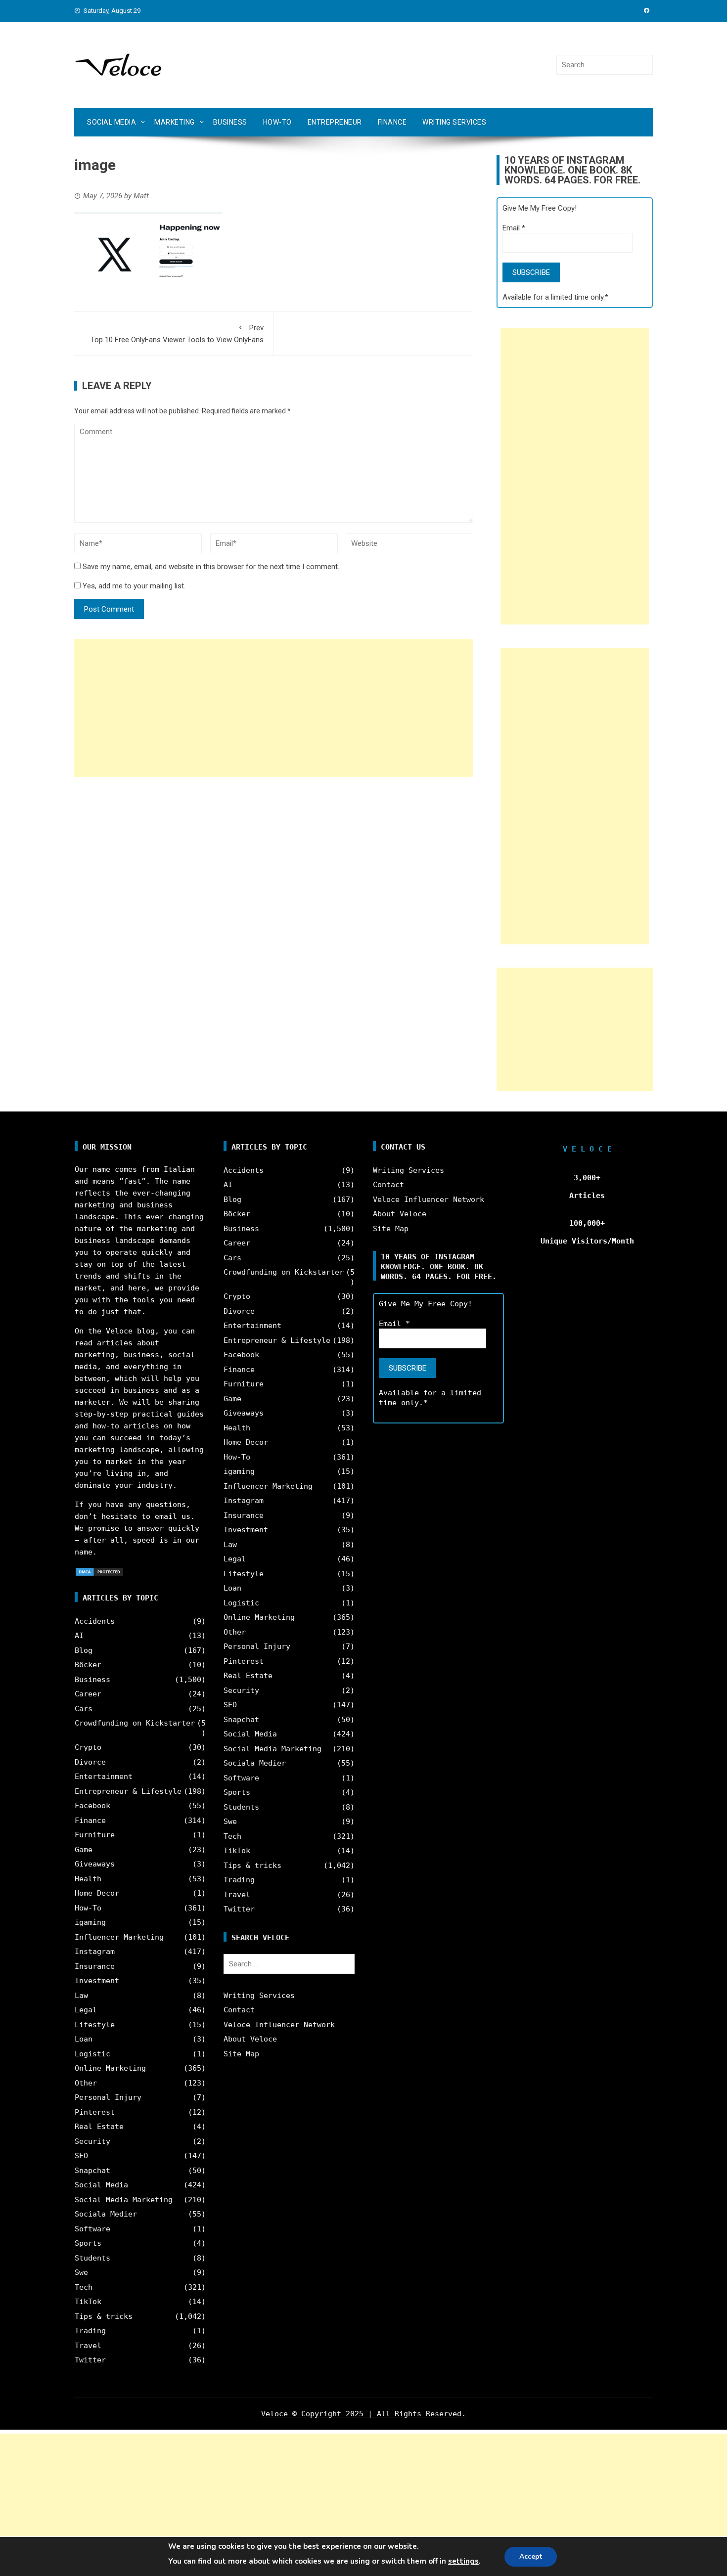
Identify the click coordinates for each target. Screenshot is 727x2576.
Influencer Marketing (119, 1937)
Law (81, 1996)
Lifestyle (95, 2025)
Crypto (88, 1747)
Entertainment (104, 1777)
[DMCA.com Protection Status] (99, 1571)
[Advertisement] (274, 708)
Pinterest (95, 2112)
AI (79, 1636)
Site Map (241, 2054)
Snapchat (92, 2171)
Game (84, 1850)
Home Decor (97, 1893)
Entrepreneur (335, 122)
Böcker (88, 1665)
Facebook (92, 1806)
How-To (277, 122)
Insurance (95, 1966)
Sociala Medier (106, 2214)
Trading (90, 2331)
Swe (81, 2272)
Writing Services (454, 122)
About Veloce (250, 2039)
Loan (84, 2039)
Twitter (90, 2360)
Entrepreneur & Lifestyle (128, 1791)
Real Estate (99, 2127)
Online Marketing (110, 2068)
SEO (81, 2156)
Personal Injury (108, 2097)
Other (86, 2083)
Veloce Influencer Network (279, 2025)
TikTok (88, 2302)
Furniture (95, 1835)
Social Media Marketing (124, 2200)
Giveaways (95, 1864)
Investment (97, 1981)
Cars (84, 1709)
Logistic (92, 2054)
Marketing (175, 122)
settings (463, 2561)
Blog (84, 1650)
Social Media (112, 122)
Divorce (90, 1762)
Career (88, 1694)
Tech (84, 2287)
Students (92, 2258)
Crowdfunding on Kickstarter (135, 1723)
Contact (239, 2010)
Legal (86, 2010)
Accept (531, 2556)
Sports (88, 2243)
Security (92, 2141)
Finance (392, 122)
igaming (90, 1922)
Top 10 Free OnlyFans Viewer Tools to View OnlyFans (177, 334)
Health (88, 1879)
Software (92, 2229)
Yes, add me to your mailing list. (133, 586)
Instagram (95, 1952)
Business (230, 122)
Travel (88, 2346)
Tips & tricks (104, 2316)
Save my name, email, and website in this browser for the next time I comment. (211, 567)
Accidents (95, 1621)
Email (514, 228)
